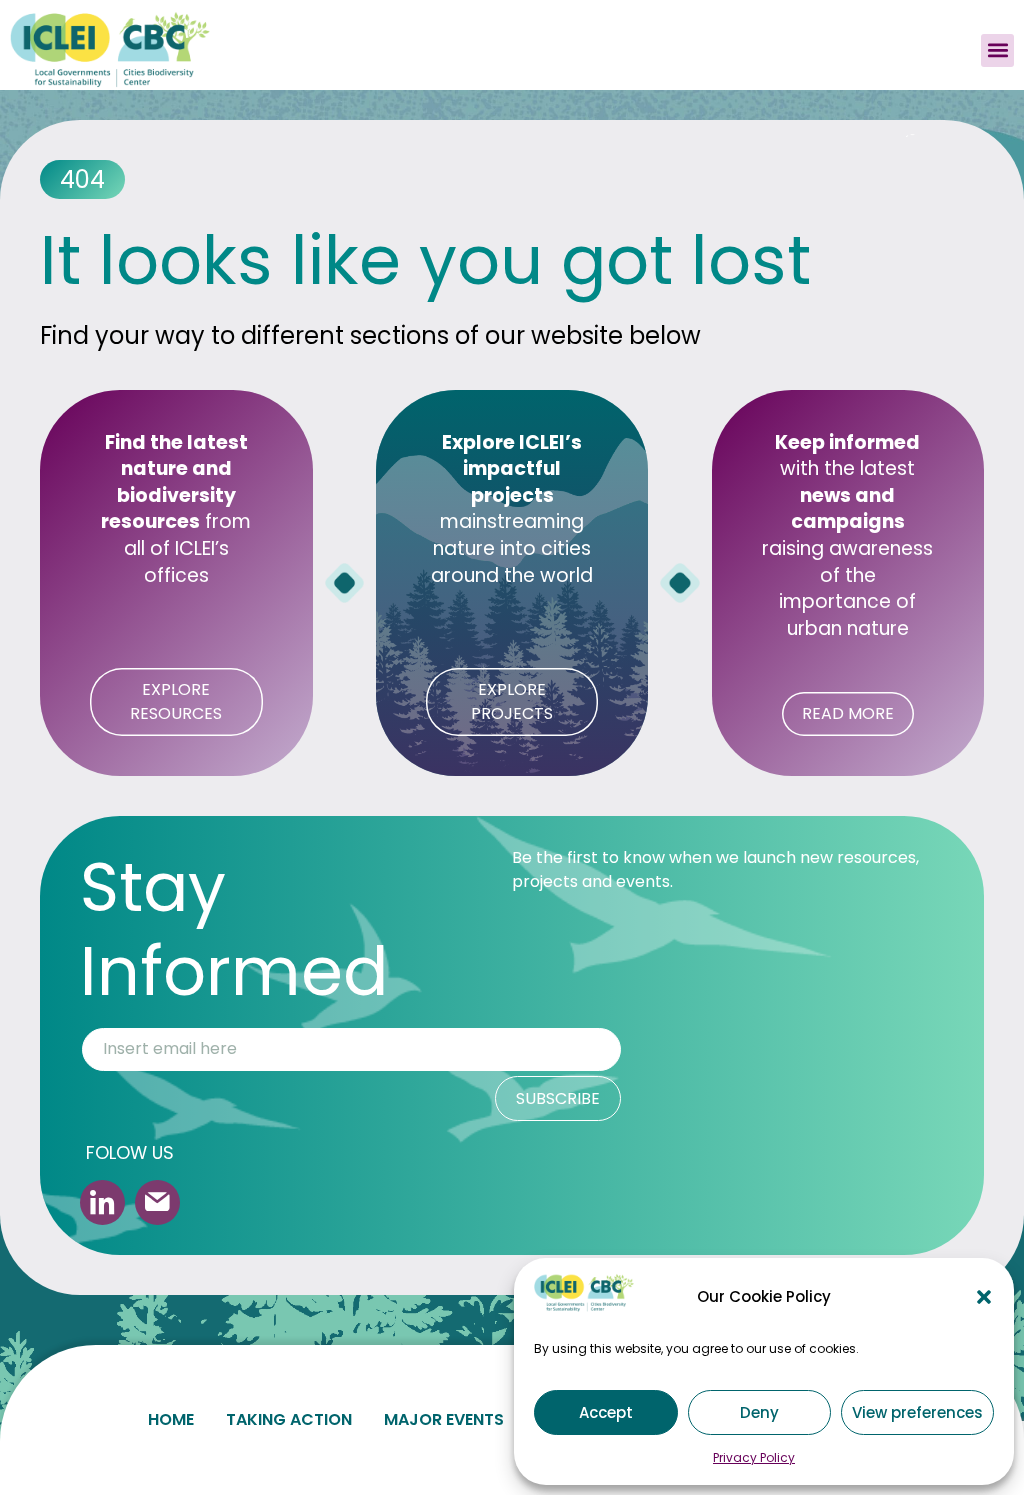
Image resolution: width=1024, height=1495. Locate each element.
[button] (984, 1297)
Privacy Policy (754, 1457)
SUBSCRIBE (558, 1098)
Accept (606, 1412)
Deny (759, 1412)
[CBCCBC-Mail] (157, 1202)
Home (171, 1419)
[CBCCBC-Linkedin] (102, 1202)
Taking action (289, 1419)
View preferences (917, 1412)
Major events (444, 1419)
